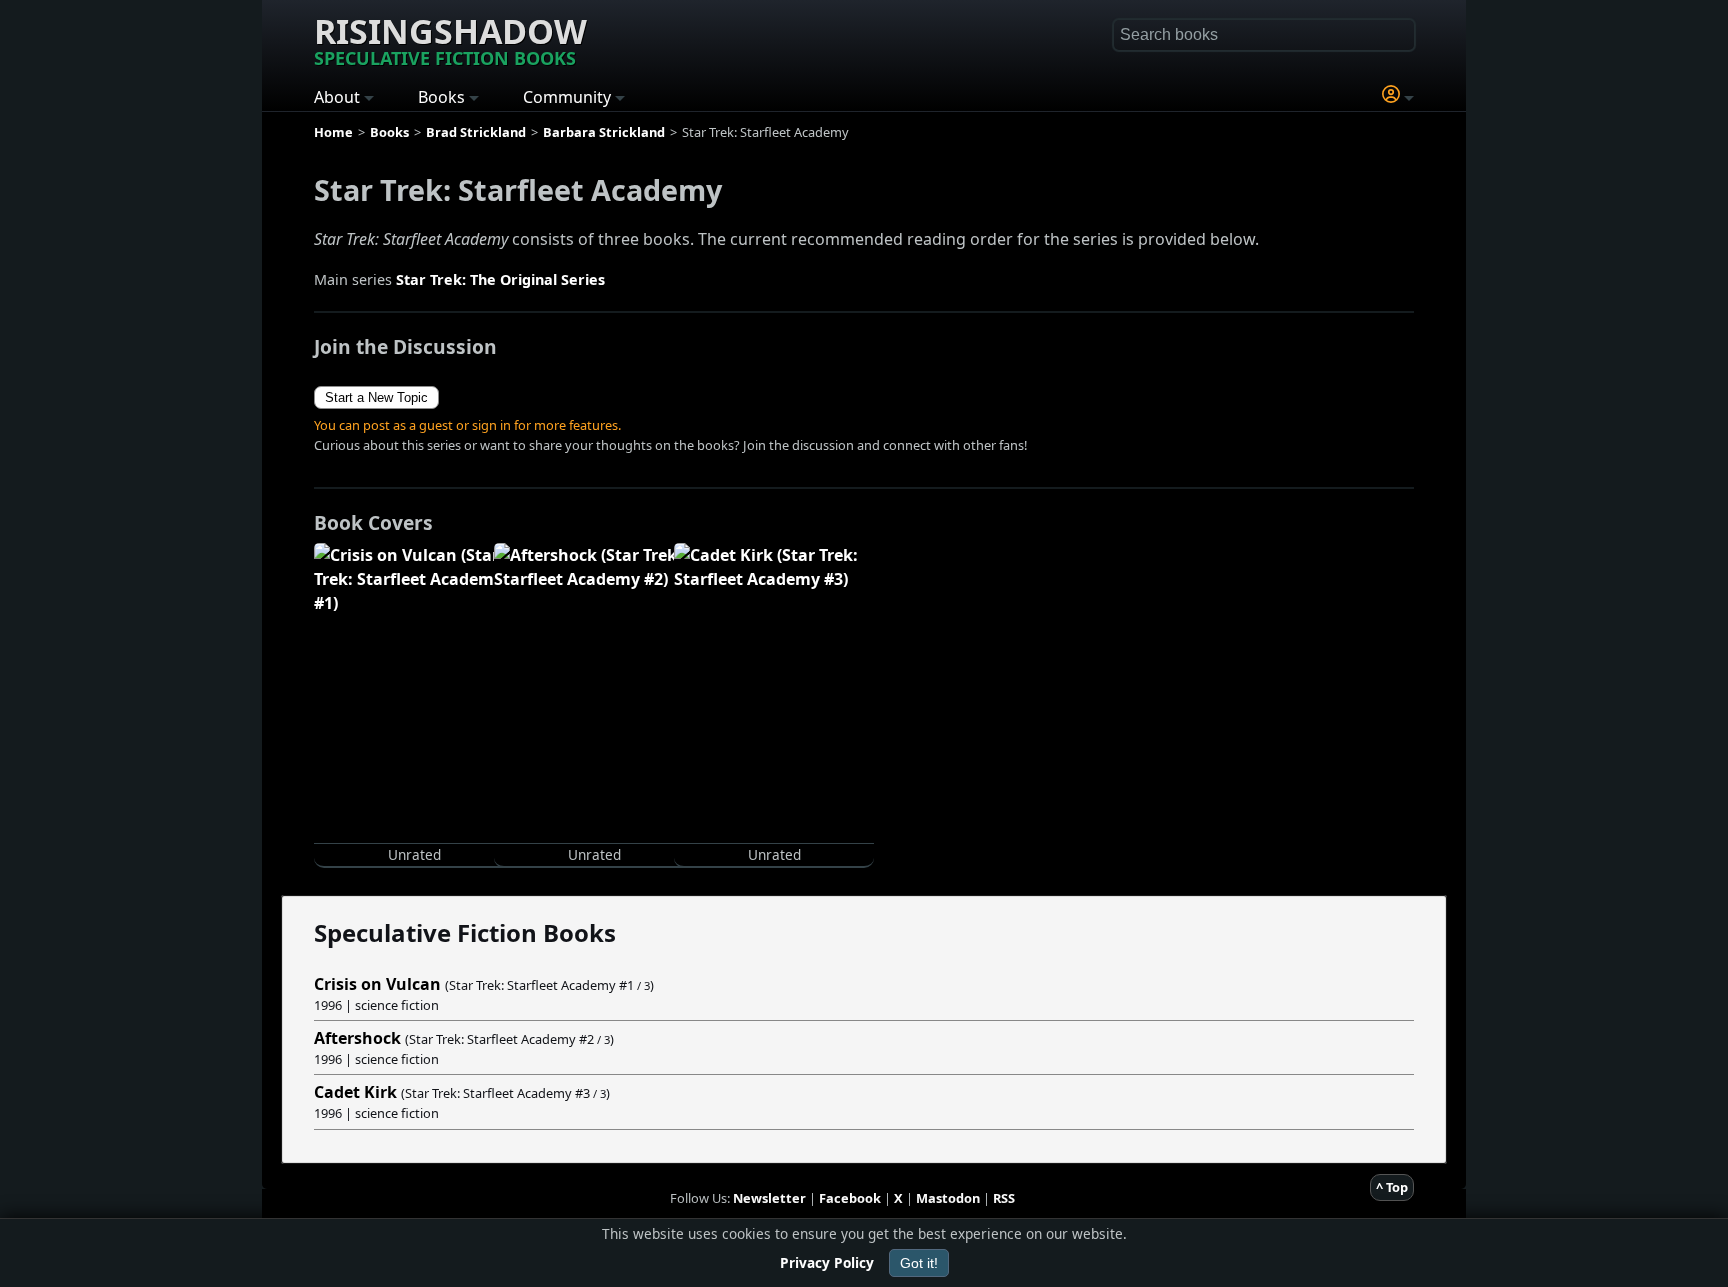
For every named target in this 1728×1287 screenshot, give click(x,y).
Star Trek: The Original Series (500, 279)
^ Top (1392, 1187)
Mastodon (948, 1198)
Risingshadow (450, 39)
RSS (1004, 1198)
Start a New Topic (376, 397)
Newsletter (769, 1198)
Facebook (850, 1198)
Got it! (919, 1263)
